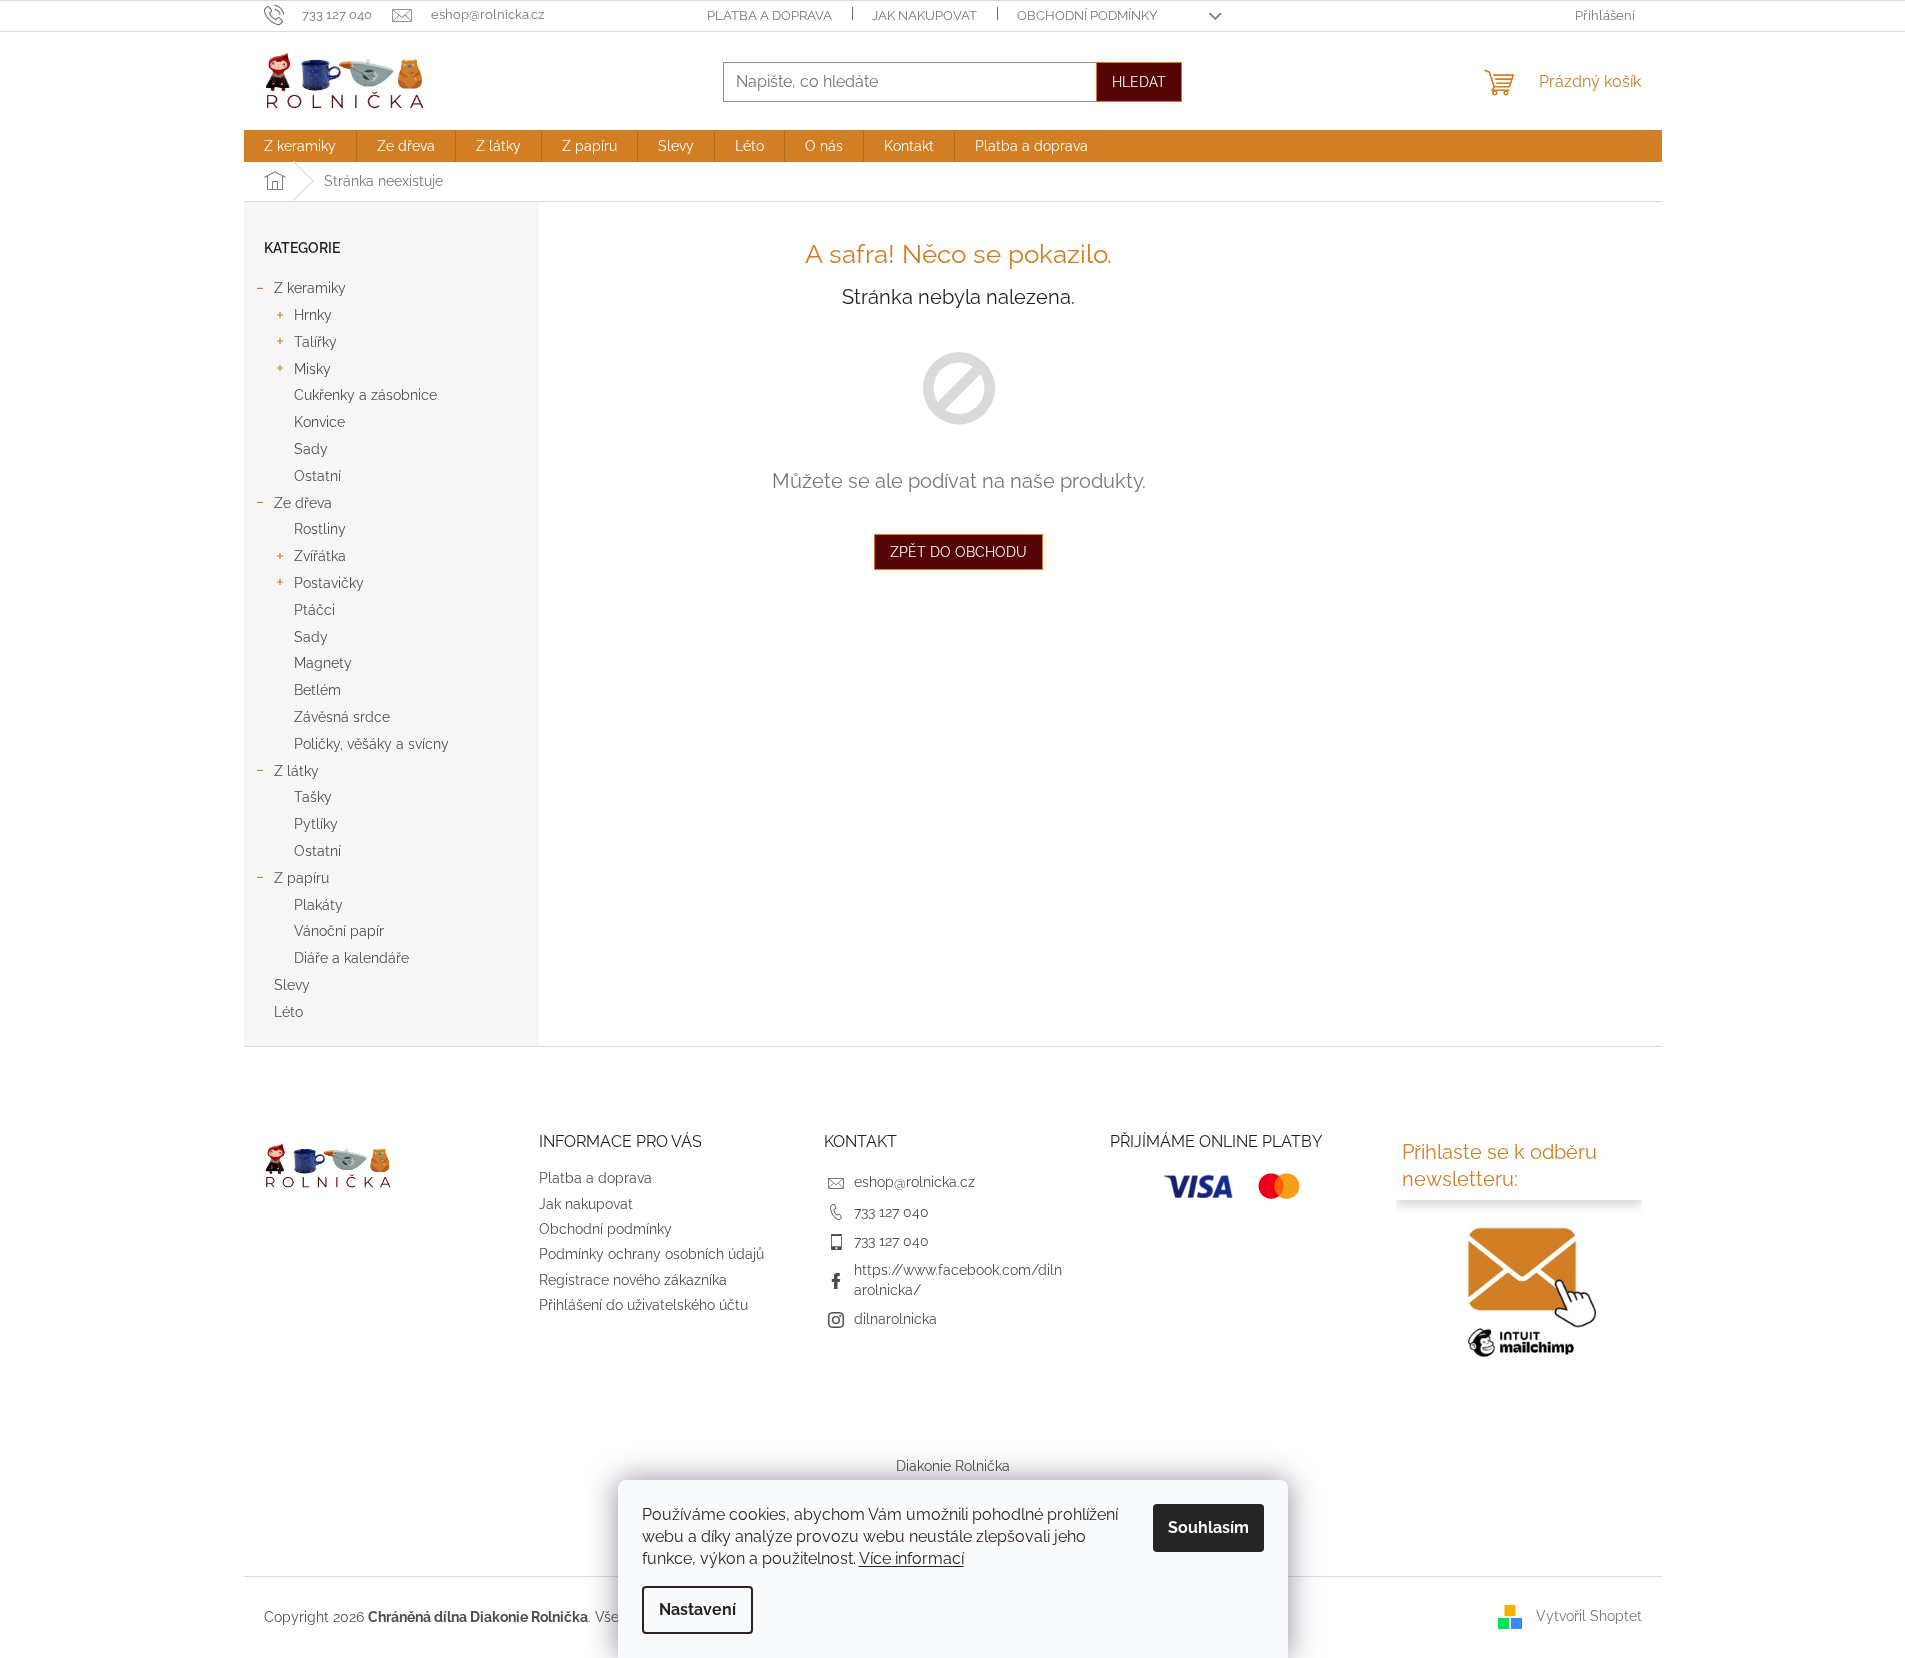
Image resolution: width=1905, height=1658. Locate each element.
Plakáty (318, 905)
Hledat (1139, 82)
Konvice (319, 422)
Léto (288, 1012)
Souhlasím (1208, 1527)
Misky (312, 369)
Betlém (317, 690)
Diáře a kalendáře (351, 958)
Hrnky (313, 315)
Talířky (315, 342)
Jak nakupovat (924, 15)
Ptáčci (314, 610)
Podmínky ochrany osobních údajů (651, 1254)
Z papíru (301, 878)
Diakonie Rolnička (953, 1466)
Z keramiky (310, 288)
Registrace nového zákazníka (633, 1280)
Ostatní (317, 476)
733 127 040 (891, 1212)
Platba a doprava (769, 15)
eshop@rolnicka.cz (914, 1182)
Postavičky (329, 583)
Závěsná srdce (342, 717)
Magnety (323, 663)
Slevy (292, 985)
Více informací (911, 1558)
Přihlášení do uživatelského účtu (643, 1305)
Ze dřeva (303, 503)
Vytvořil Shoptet (1589, 1616)
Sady (311, 449)
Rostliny (320, 529)
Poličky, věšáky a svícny (371, 744)
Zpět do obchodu (958, 552)
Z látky (296, 771)
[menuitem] (300, 146)
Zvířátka (320, 556)
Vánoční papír (339, 931)
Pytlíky (316, 824)
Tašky (313, 797)
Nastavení (697, 1609)
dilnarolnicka (895, 1319)
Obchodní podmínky (1087, 15)
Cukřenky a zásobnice (365, 395)
